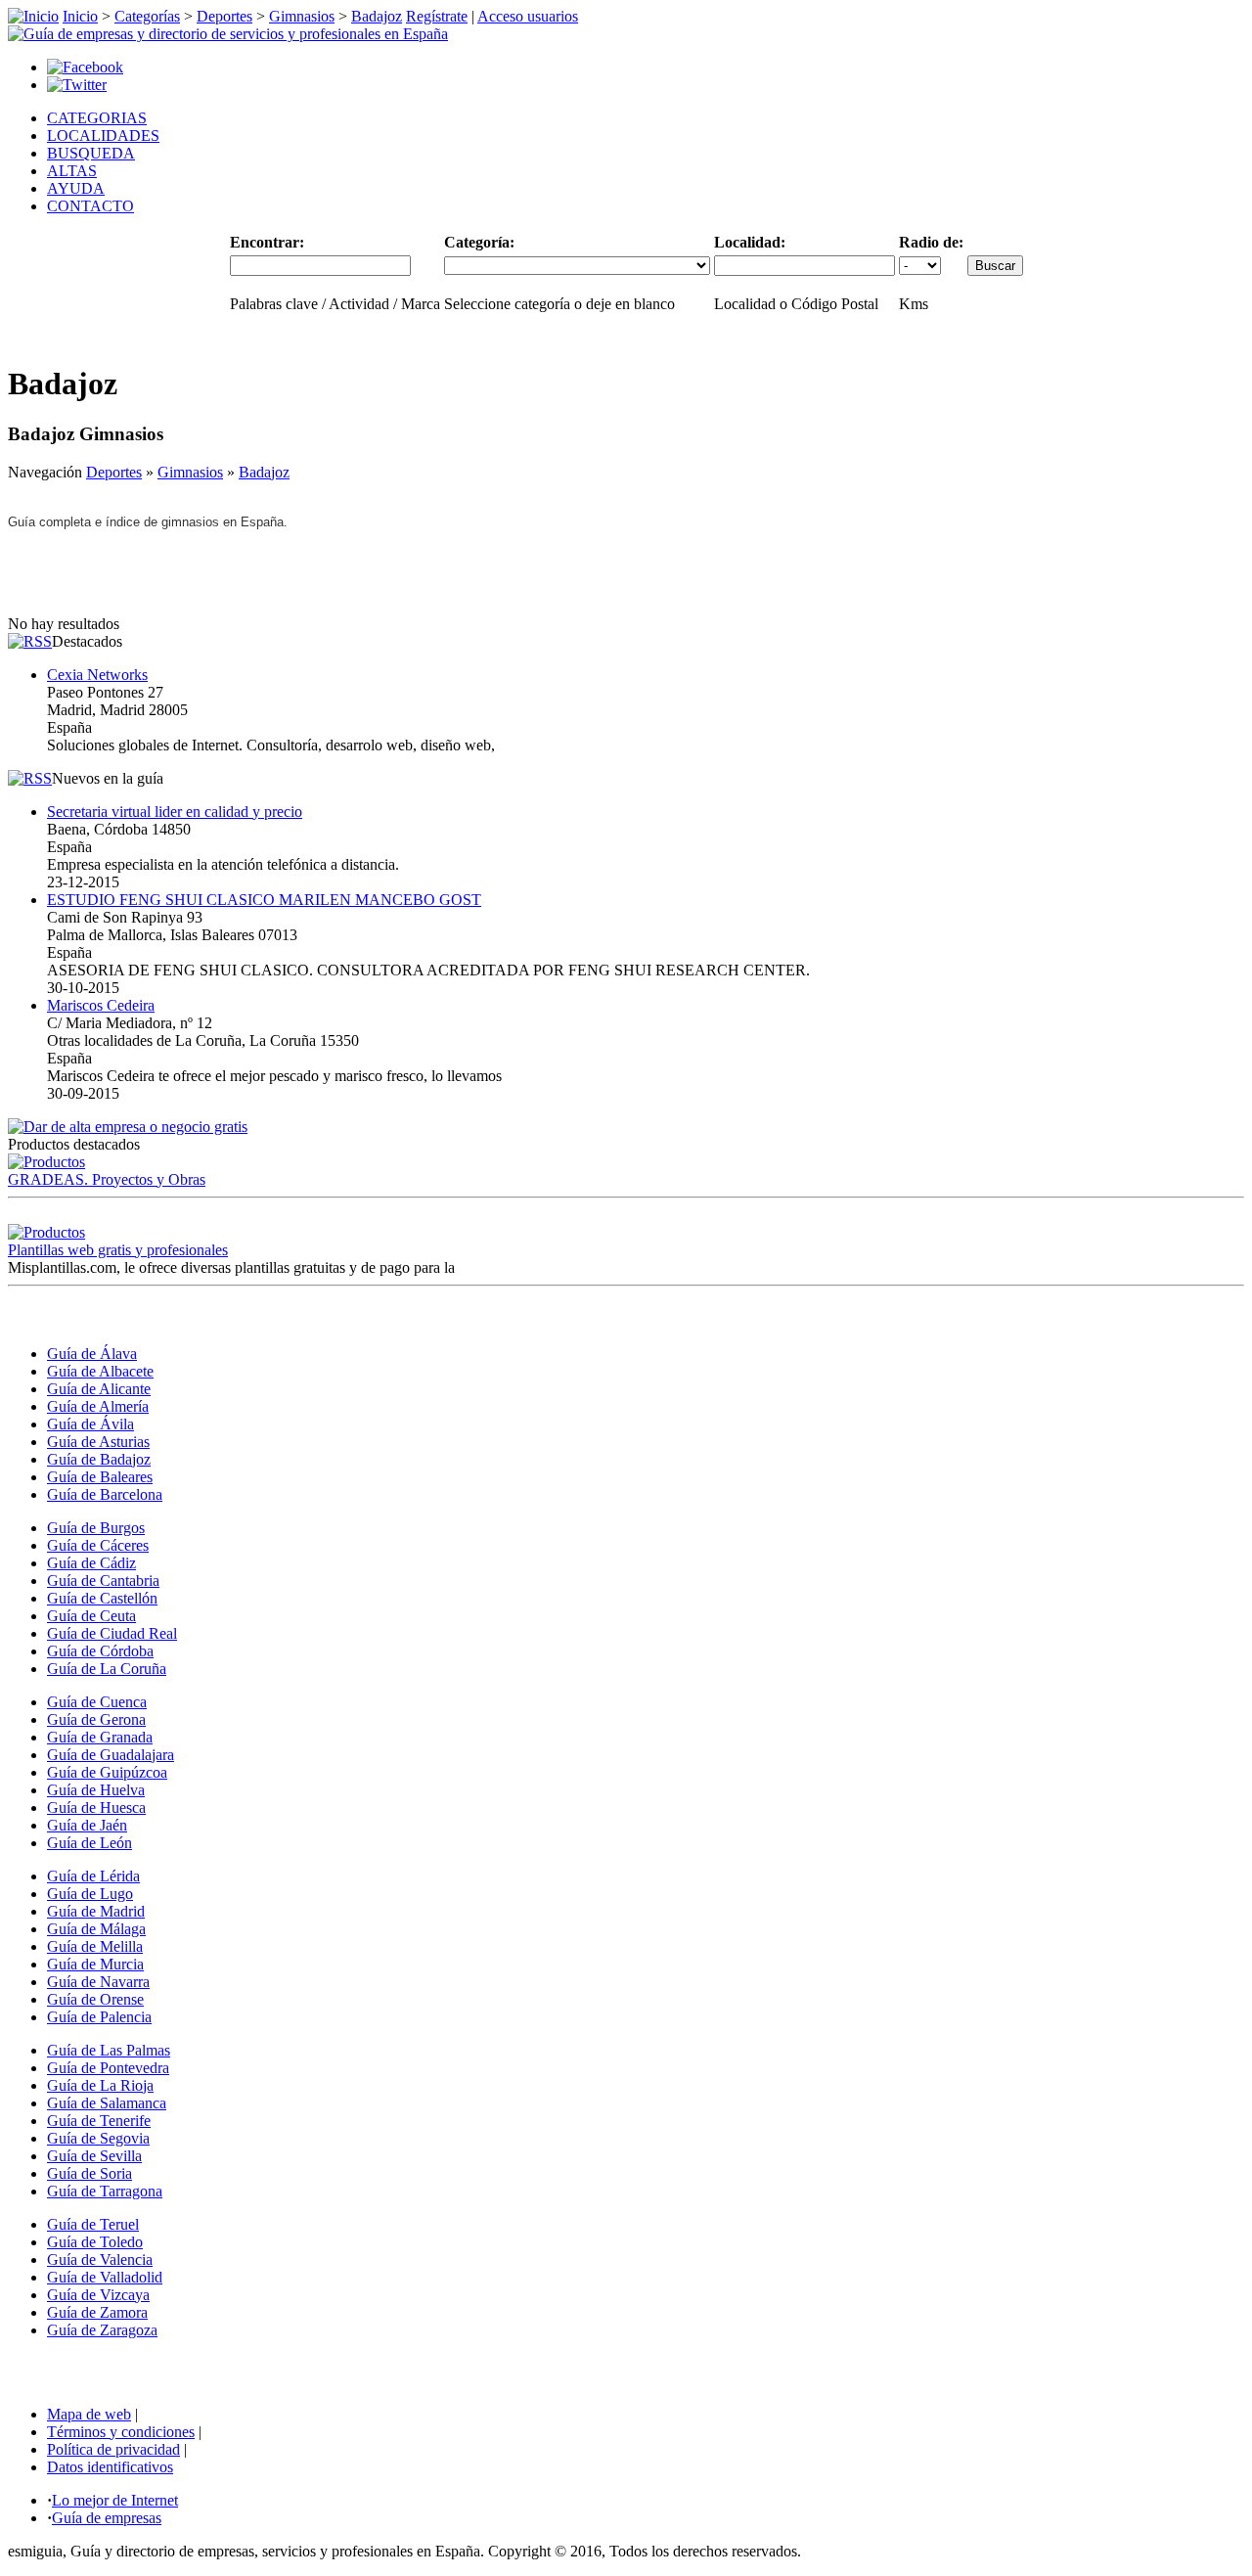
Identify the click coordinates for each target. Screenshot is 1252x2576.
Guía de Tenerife (99, 2121)
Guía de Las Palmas (109, 2050)
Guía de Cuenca (97, 1702)
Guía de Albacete (100, 1371)
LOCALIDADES (103, 136)
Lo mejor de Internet (115, 2500)
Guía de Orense (95, 1999)
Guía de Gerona (96, 1719)
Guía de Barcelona (105, 1494)
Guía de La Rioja (100, 2085)
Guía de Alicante (99, 1389)
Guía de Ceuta (91, 1616)
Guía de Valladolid (105, 2277)
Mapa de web (89, 2414)
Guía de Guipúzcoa (107, 1772)
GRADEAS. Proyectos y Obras (107, 1179)
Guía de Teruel (93, 2224)
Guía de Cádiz (91, 1563)
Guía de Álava (92, 1354)
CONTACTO (90, 206)
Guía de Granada (100, 1737)
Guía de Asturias (98, 1442)
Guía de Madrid (96, 1911)
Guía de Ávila (90, 1424)
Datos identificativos (110, 2467)
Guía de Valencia (100, 2260)
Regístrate (437, 16)
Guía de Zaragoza (102, 2330)
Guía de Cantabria (103, 1581)
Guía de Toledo (95, 2242)
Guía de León (89, 1843)
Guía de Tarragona (105, 2191)
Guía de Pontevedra (108, 2068)
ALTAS (72, 171)
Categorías (147, 16)
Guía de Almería (98, 1406)
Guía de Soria (89, 2173)
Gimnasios (302, 16)
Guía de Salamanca (107, 2103)
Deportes (224, 16)
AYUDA (76, 188)
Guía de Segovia (98, 2138)
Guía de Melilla (95, 1946)
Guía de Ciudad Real (112, 1633)
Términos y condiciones (121, 2432)
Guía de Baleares (100, 1477)
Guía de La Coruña (107, 1669)
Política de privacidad (113, 2449)
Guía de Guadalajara (111, 1755)
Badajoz (377, 16)
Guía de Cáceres (98, 1545)
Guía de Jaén (87, 1825)
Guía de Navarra (98, 1982)
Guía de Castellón (102, 1598)
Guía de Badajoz (99, 1459)
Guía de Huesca (96, 1808)
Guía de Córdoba (100, 1651)
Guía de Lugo (90, 1894)
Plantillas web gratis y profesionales (118, 1250)
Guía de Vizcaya (98, 2295)
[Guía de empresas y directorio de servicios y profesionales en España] (228, 34)
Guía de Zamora (97, 2312)
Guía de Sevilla (94, 2156)
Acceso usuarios (528, 16)
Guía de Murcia (95, 1964)
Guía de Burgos (96, 1528)
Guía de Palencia (99, 2017)
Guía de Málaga (96, 1929)
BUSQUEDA (91, 153)
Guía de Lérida (93, 1876)
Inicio (80, 16)
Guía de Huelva (96, 1790)
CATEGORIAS (97, 118)
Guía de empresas (107, 2518)
